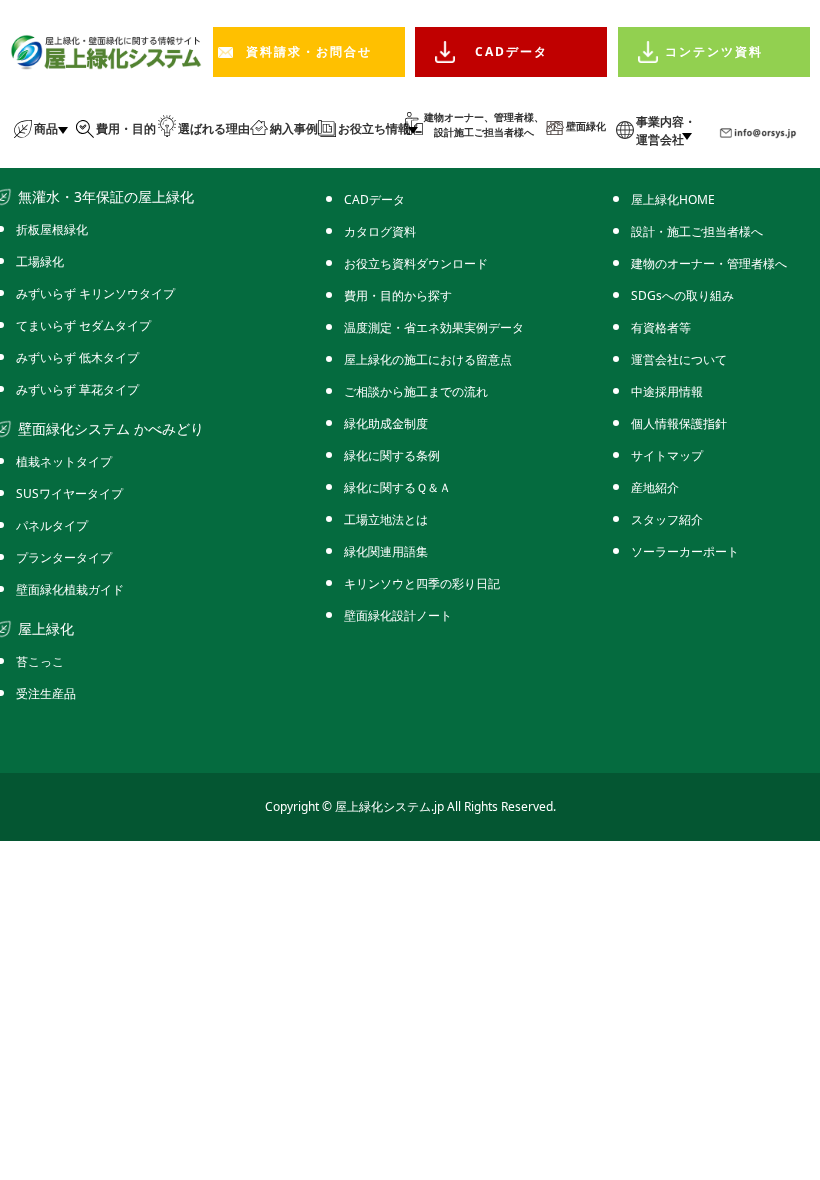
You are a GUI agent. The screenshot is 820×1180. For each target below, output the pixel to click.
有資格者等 (661, 327)
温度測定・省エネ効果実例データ (434, 327)
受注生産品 (46, 693)
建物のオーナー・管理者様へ (709, 263)
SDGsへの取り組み (682, 295)
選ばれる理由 (214, 128)
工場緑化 (40, 261)
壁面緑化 (586, 126)
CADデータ (511, 51)
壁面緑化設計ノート (398, 615)
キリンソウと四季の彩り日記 (422, 583)
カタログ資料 (380, 231)
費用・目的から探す (398, 295)
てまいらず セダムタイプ (83, 325)
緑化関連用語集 (386, 551)
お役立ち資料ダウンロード (416, 263)
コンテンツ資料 (714, 51)
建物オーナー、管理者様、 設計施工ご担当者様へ (484, 124)
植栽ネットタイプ (64, 461)
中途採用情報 (667, 391)
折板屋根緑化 (52, 229)
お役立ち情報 (374, 128)
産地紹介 (655, 487)
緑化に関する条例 (392, 455)
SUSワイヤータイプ (69, 493)
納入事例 (294, 128)
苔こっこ (40, 661)
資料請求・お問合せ (309, 51)
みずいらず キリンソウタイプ (95, 293)
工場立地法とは (386, 519)
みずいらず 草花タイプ (77, 389)
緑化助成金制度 (386, 423)
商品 (46, 128)
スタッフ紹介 (667, 519)
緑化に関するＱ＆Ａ (397, 487)
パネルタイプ (52, 525)
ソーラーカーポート (685, 551)
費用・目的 (126, 128)
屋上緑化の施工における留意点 (428, 359)
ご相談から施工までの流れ (416, 391)
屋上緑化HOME (673, 199)
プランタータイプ (64, 557)
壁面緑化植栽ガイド (70, 589)
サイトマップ (667, 455)
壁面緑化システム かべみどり (111, 428)
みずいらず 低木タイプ (77, 357)
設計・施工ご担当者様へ (697, 231)
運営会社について (679, 359)
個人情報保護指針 (679, 423)
